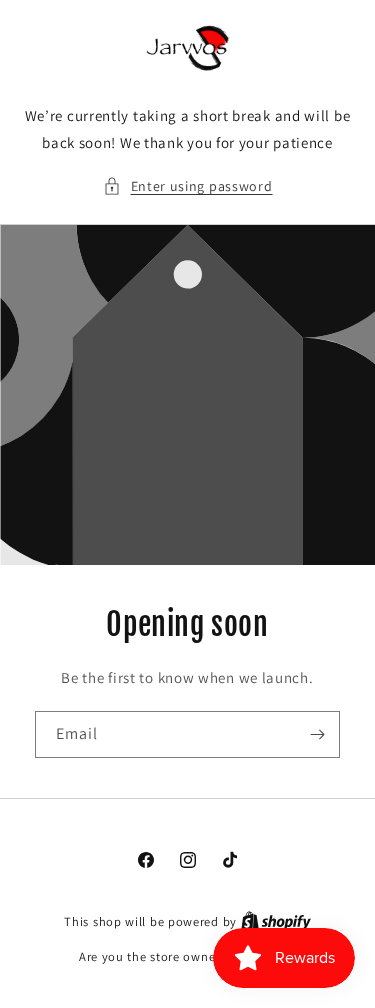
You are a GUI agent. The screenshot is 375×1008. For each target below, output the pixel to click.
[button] (188, 186)
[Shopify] (276, 921)
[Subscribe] (317, 734)
